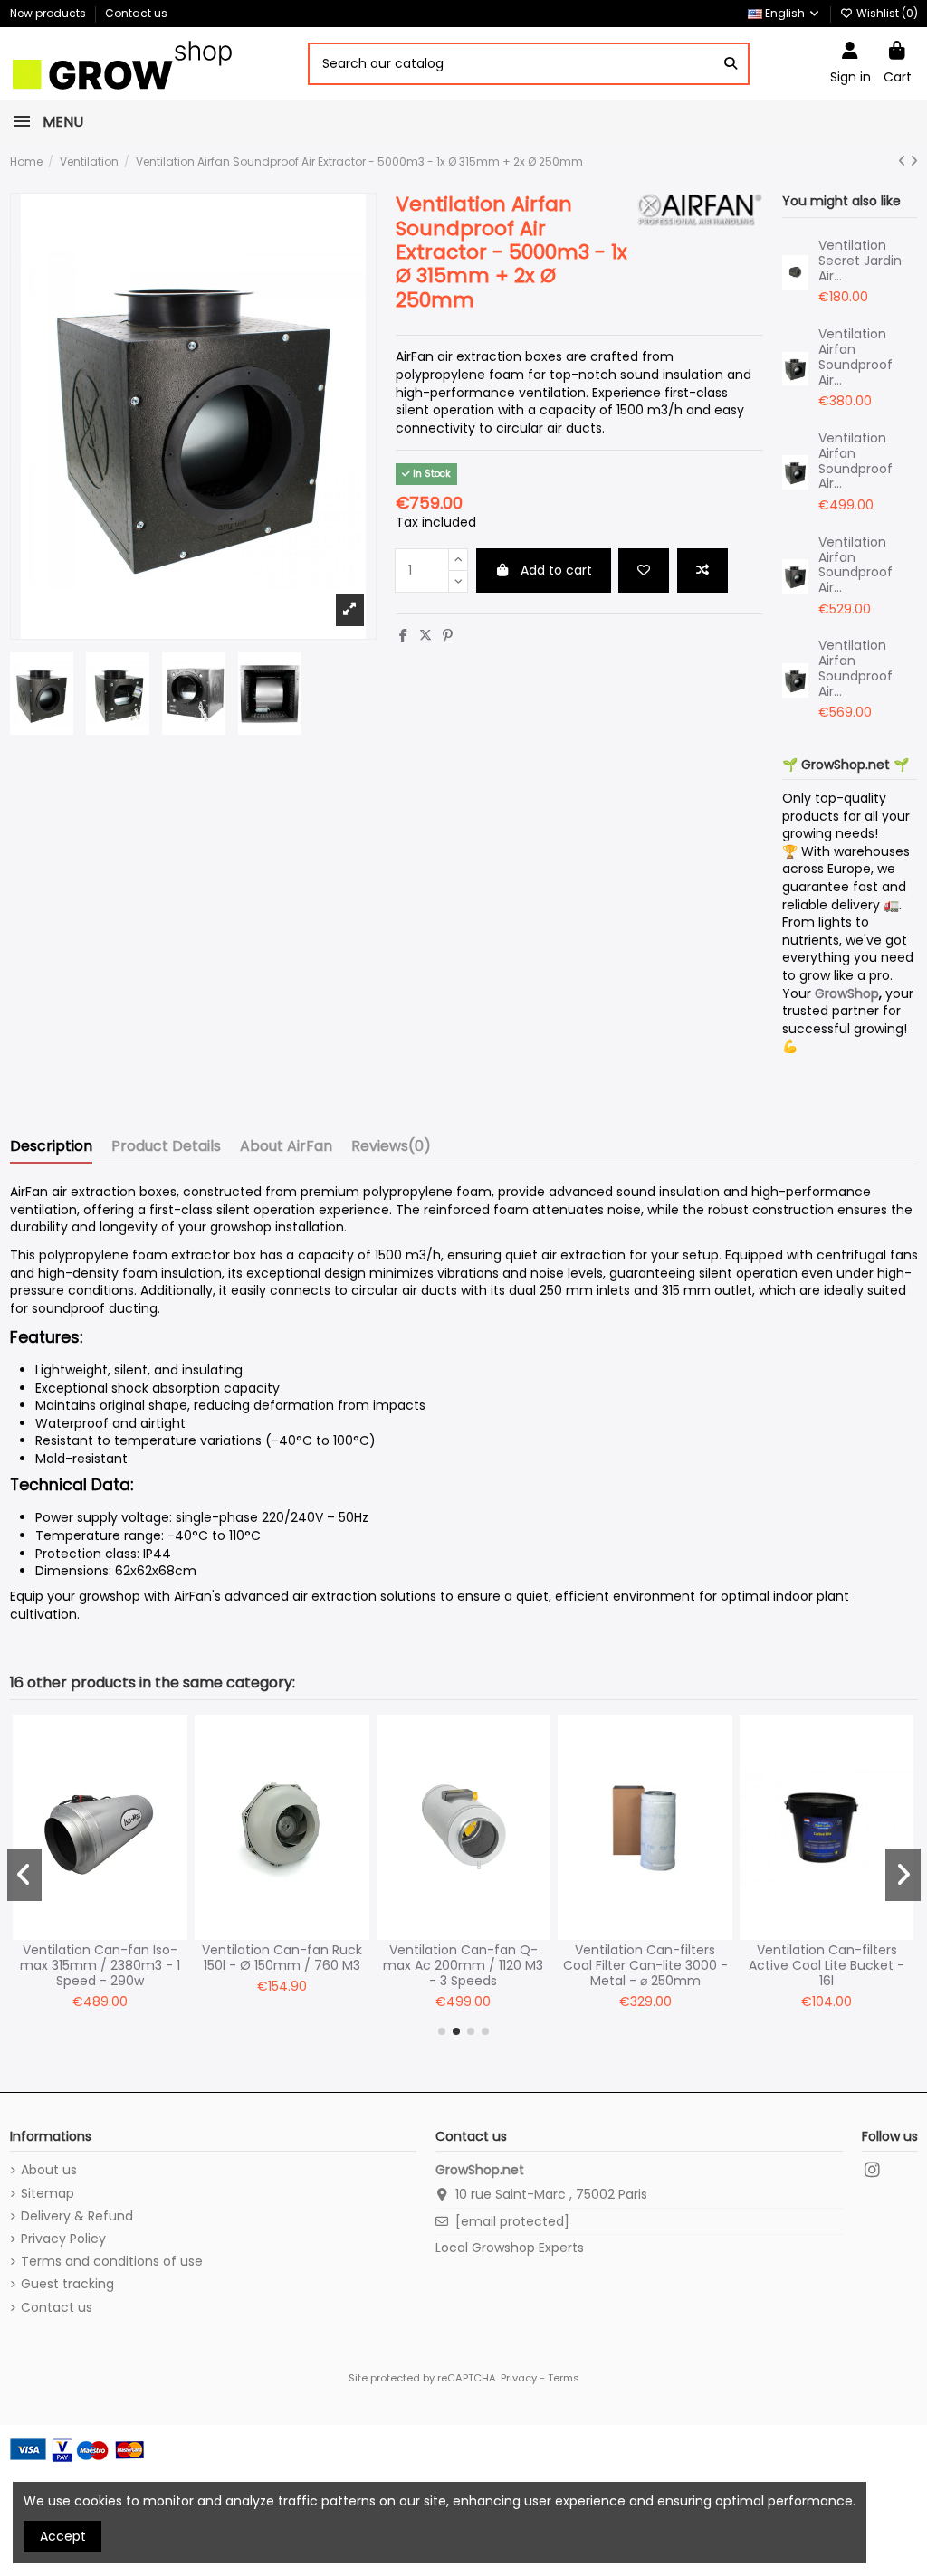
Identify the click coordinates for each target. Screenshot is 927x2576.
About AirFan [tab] (286, 1147)
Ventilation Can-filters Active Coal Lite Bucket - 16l (827, 1965)
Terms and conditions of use (112, 2262)
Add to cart (556, 570)
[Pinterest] (448, 635)
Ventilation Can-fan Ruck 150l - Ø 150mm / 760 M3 (282, 1958)
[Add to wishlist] (644, 570)
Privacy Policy (63, 2239)
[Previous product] (904, 161)
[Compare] (173, 1773)
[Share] (403, 635)
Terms (564, 2378)
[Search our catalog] (731, 64)
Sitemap (48, 2194)
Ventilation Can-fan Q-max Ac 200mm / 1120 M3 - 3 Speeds (463, 1965)
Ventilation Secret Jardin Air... (860, 261)
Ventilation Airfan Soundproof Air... (855, 356)
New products (49, 13)
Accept (63, 2536)
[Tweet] (425, 635)
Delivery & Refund (77, 2216)
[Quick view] (173, 1805)
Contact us (136, 13)
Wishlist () (886, 13)
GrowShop (847, 993)
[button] (442, 2031)
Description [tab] (51, 1147)
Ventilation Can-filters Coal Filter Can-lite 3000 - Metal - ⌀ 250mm (645, 1965)
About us (49, 2170)
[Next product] (914, 161)
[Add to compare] (702, 570)
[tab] (391, 1150)
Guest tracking (67, 2284)
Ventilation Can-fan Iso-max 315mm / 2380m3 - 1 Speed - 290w (100, 1965)
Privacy (519, 2378)
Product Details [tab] (166, 1147)
